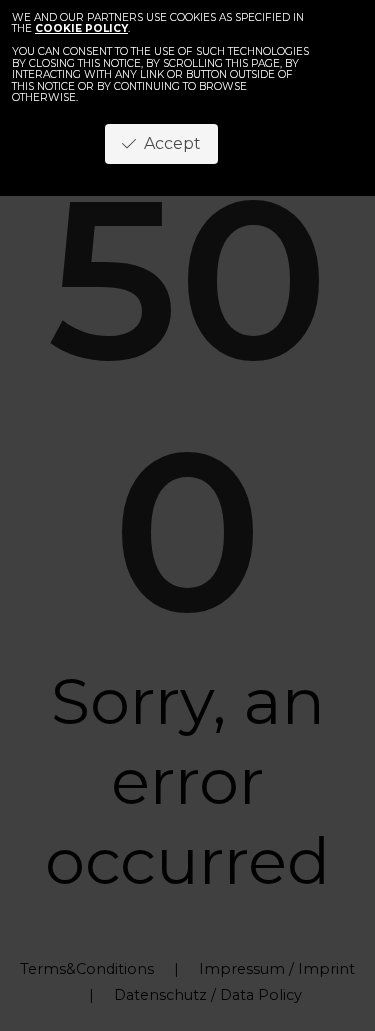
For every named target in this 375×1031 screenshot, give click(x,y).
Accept (168, 143)
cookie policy (81, 28)
